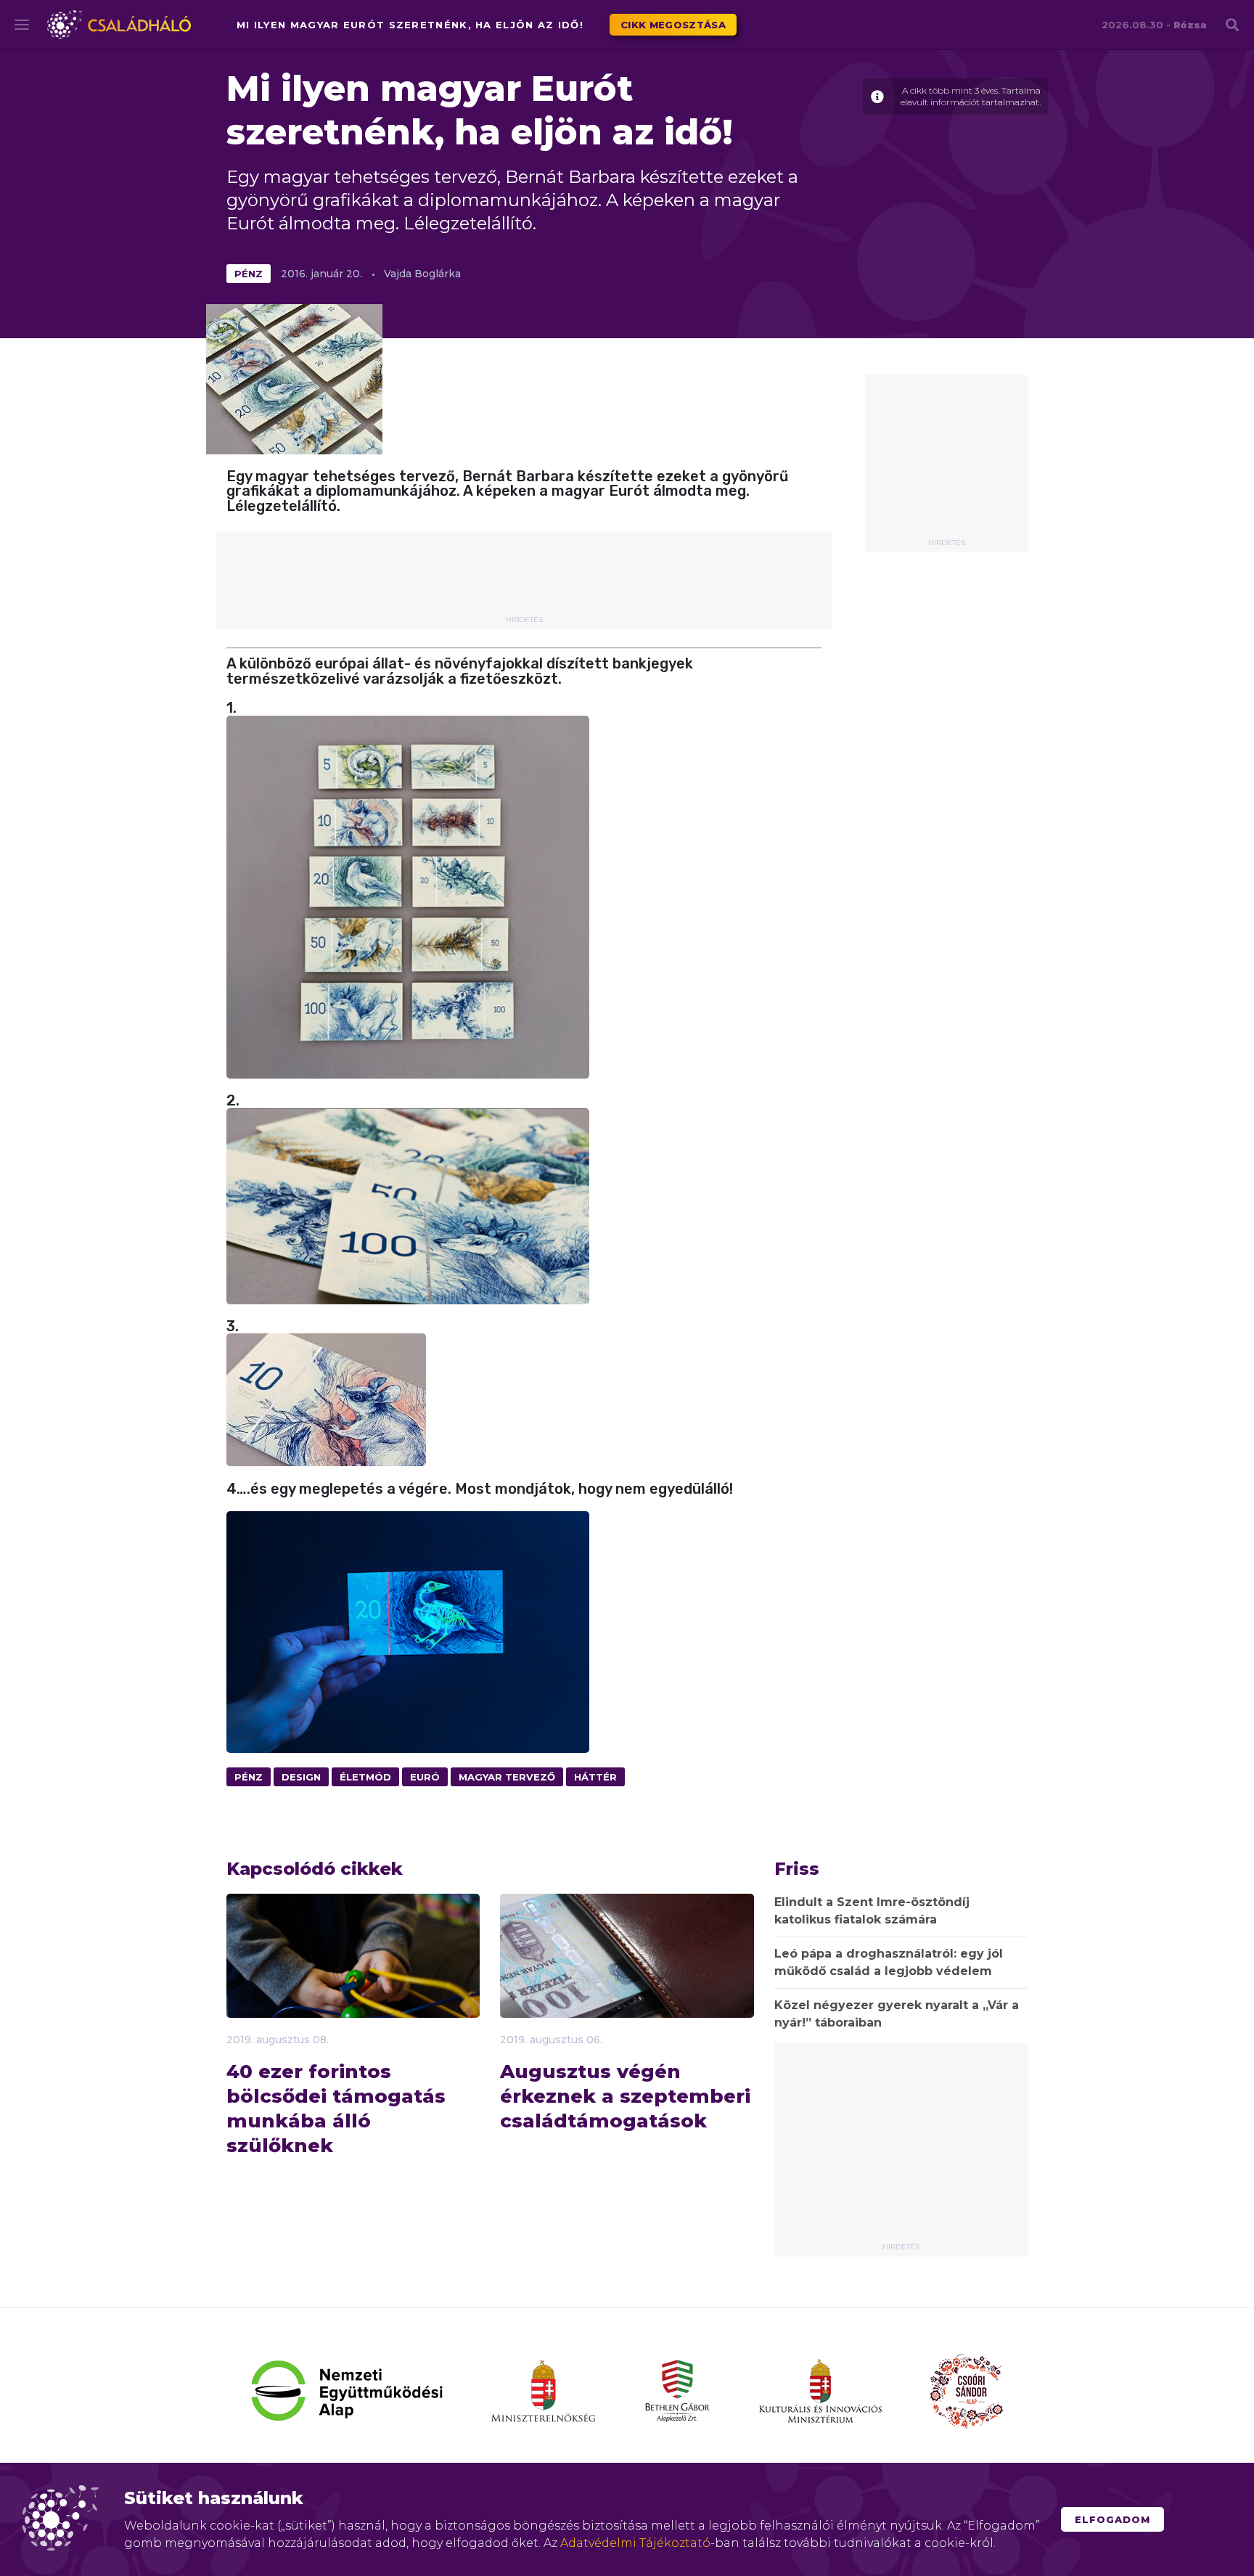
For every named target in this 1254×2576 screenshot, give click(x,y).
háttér (595, 1777)
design (301, 1777)
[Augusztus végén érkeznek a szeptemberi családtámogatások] (627, 1995)
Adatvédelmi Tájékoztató (635, 2543)
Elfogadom (1112, 2519)
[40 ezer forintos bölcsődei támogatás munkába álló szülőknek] (353, 1979)
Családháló (119, 25)
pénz (249, 274)
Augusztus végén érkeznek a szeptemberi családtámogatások (625, 2096)
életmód (365, 1777)
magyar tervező (507, 1777)
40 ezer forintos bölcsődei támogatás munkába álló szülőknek (336, 2109)
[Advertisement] (946, 462)
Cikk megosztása (673, 25)
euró (425, 1777)
